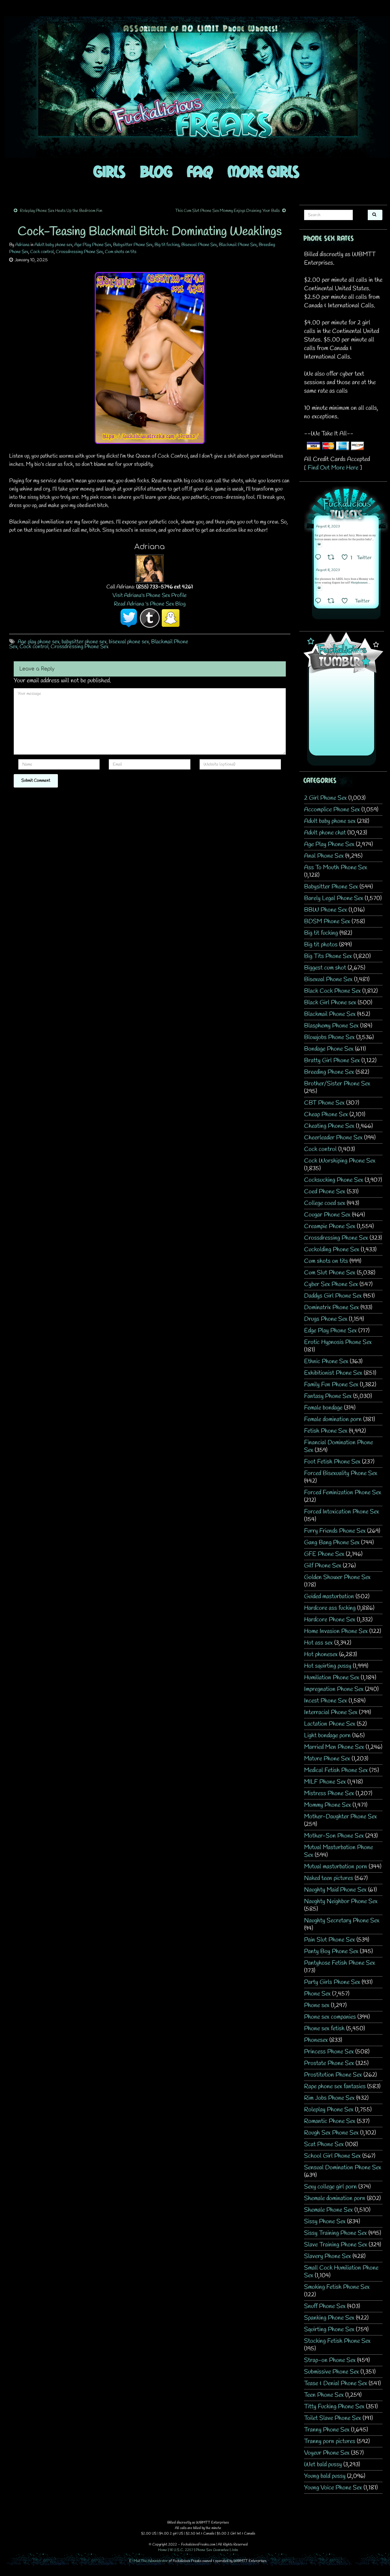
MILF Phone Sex (325, 1782)
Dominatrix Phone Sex (331, 1308)
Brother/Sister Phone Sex (337, 1084)
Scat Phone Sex (324, 2144)
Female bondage (323, 1408)
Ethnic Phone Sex (326, 1361)
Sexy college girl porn (330, 2187)
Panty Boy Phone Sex (331, 1951)
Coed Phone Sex (325, 1192)
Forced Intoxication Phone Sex (342, 1512)
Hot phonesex (321, 1654)
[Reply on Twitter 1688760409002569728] (320, 602)
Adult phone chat (325, 833)
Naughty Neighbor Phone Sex (341, 1901)
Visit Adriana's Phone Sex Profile (150, 595)
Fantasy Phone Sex (328, 1396)
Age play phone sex (39, 642)
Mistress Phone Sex (329, 1794)
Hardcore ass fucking (330, 1608)
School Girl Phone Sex (332, 2156)
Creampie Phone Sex (330, 1226)
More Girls (263, 171)
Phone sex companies (330, 2017)
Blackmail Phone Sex (238, 245)
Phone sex (317, 2005)
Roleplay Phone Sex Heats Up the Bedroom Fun (61, 211)
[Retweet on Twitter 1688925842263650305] (333, 558)
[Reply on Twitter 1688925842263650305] (320, 558)
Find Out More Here (333, 468)
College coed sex (325, 1203)
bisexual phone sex (129, 642)
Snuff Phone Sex (325, 2306)
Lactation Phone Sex (330, 1724)
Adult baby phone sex (53, 245)
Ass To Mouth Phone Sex (336, 868)
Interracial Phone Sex (331, 1712)
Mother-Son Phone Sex (334, 1836)
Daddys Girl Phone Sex (333, 1296)
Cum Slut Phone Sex (330, 1273)
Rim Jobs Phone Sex (329, 2098)
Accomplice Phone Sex (332, 810)
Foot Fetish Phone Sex (332, 1462)
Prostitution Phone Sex (333, 2075)
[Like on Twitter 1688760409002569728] (347, 602)
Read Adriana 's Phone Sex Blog (150, 604)
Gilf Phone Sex (323, 1566)
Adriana (22, 245)
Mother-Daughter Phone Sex (340, 1817)
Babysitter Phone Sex (133, 245)
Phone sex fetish (324, 2029)
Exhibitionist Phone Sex (333, 1373)
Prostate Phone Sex (329, 2063)
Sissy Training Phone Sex (335, 2233)
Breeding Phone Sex (329, 1072)
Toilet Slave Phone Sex (333, 2418)
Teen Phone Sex (324, 2395)
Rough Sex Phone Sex (331, 2133)
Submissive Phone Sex (331, 2372)
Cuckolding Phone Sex (332, 1250)
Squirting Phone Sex (329, 2329)
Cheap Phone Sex (326, 1115)
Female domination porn (333, 1419)
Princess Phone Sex (329, 2052)
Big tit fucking (167, 245)
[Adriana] (150, 568)
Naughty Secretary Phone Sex (342, 1921)
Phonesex (316, 2040)
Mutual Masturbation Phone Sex (339, 1851)
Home (163, 2550)
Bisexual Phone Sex (199, 245)
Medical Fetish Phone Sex (336, 1770)
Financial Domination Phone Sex (339, 1446)
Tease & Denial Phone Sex (336, 2383)
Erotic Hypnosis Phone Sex (338, 1342)
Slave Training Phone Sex (336, 2245)
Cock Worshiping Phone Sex (340, 1161)
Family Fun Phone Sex (331, 1385)
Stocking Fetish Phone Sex (337, 2341)
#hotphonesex (359, 583)
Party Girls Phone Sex (332, 1982)
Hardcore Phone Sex (330, 1620)
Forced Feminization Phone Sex (343, 1493)
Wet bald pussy (323, 2465)
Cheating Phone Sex (329, 1126)
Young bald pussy (325, 2476)
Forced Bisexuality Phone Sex (341, 1473)
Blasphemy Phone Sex (331, 1026)
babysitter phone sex (84, 642)
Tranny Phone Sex (327, 2430)
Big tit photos (321, 945)
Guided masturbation (329, 1597)
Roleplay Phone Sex (329, 2110)
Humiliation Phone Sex (332, 1678)
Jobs (235, 2550)
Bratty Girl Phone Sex (332, 1061)
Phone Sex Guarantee (212, 2550)
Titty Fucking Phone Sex (334, 2407)
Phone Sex (317, 1994)
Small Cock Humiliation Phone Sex (341, 2272)
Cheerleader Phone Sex (333, 1138)
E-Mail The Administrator (149, 2561)
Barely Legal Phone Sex (334, 898)
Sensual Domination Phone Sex (343, 2168)
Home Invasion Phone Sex (336, 1631)
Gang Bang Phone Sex (332, 1543)
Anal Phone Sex (324, 856)
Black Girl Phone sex (330, 1003)
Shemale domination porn (335, 2198)
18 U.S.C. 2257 (181, 2550)
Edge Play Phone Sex (330, 1331)
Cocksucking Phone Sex (334, 1180)
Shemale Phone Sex (328, 2210)
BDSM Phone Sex (327, 922)
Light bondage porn (327, 1736)
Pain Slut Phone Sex (330, 1940)
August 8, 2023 (328, 527)
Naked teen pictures (329, 1878)
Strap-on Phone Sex (330, 2360)
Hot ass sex (318, 1643)
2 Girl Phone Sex (325, 798)
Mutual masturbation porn (336, 1867)
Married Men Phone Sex (334, 1747)
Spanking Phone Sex (329, 2318)
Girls (109, 171)
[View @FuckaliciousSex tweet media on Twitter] (319, 544)
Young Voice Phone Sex (333, 2488)
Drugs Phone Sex (326, 1319)
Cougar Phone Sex (327, 1215)
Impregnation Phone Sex (334, 1689)
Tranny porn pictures (330, 2441)
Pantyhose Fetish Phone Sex (340, 1963)
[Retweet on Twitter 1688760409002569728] (333, 602)
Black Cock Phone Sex (332, 991)
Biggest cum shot (325, 968)
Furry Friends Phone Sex (335, 1531)
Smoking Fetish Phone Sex (337, 2287)
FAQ (200, 171)
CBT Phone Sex (324, 1103)
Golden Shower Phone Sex (337, 1577)
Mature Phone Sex (327, 1759)
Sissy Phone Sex (325, 2222)
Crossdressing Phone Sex (79, 252)
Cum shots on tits (121, 252)
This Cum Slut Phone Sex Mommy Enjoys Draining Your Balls (227, 211)
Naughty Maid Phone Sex (335, 1890)
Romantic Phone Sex (330, 2121)
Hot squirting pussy (328, 1666)
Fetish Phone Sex (326, 1431)
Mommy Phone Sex (328, 1805)
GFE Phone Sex (324, 1554)
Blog (156, 171)
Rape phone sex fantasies (335, 2087)
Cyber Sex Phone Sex (331, 1284)
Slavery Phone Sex (328, 2256)
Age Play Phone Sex (93, 245)
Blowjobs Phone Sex (329, 1037)
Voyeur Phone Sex (327, 2453)
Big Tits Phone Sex (328, 956)
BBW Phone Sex (326, 910)
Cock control (42, 252)
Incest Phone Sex (326, 1701)
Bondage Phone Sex (329, 1049)
